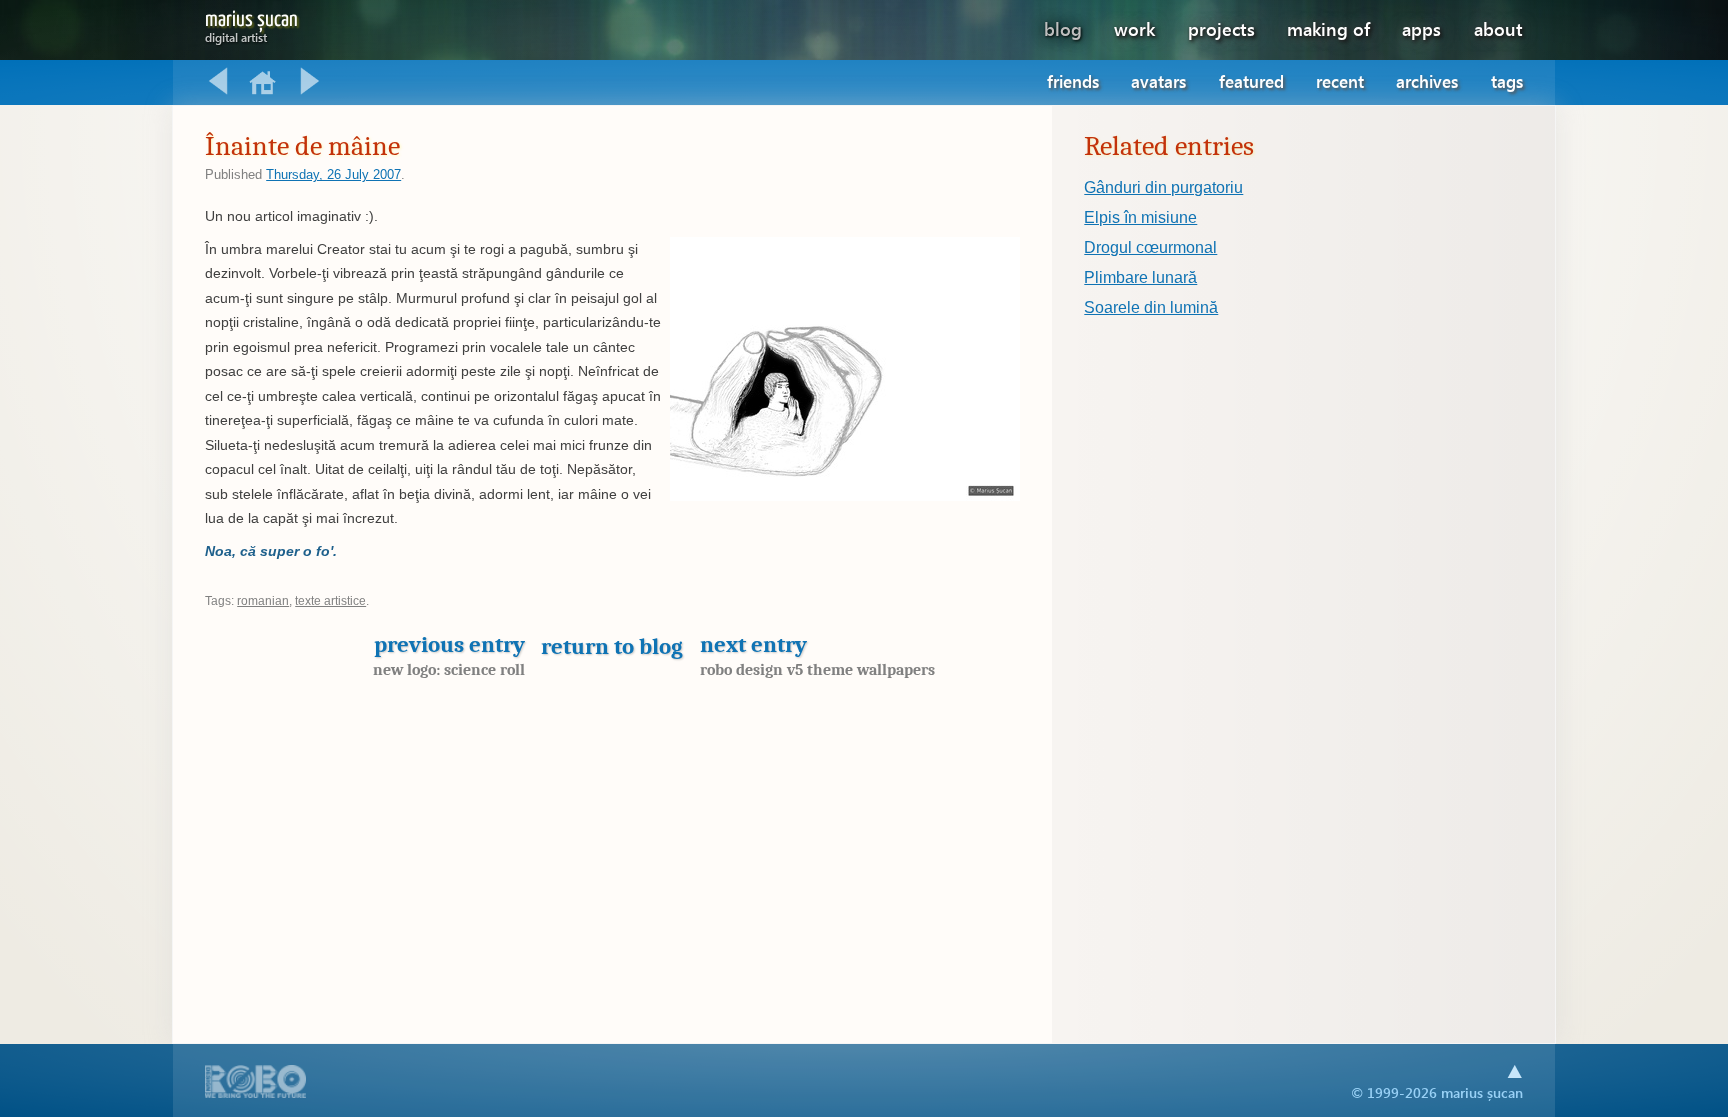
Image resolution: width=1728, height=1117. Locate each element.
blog (1063, 28)
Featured (1251, 81)
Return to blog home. (264, 82)
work (1134, 28)
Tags (1507, 81)
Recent (1340, 81)
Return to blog (612, 646)
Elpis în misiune (1140, 217)
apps (1421, 28)
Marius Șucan (251, 23)
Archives (1427, 81)
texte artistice (330, 601)
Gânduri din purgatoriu (1163, 187)
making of (1328, 28)
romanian (263, 601)
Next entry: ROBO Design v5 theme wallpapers (310, 82)
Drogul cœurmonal (1150, 247)
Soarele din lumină (1151, 307)
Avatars (1158, 81)
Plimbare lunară (1140, 277)
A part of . (256, 1083)
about (1498, 28)
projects (1221, 28)
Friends (1073, 81)
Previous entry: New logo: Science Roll (218, 82)
